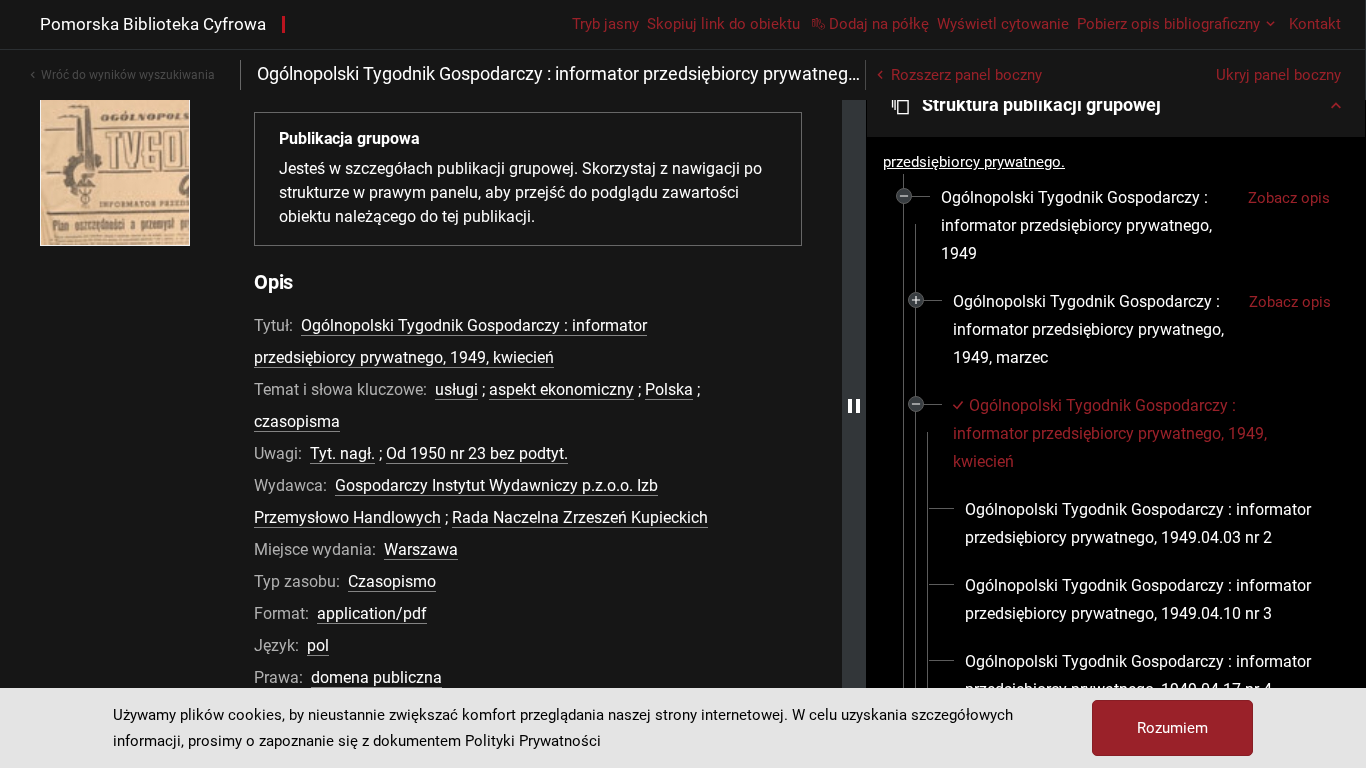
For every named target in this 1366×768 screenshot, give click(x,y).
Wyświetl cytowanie (1003, 24)
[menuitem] (1086, 226)
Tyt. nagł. (342, 453)
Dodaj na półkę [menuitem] (879, 24)
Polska (669, 389)
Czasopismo (392, 581)
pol (318, 645)
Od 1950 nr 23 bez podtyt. (477, 453)
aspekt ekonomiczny (561, 389)
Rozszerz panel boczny (966, 75)
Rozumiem (1172, 728)
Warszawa (421, 549)
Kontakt (1315, 24)
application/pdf (372, 613)
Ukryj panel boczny (1278, 75)
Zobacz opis (1289, 198)
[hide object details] (854, 406)
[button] (1116, 105)
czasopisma (297, 421)
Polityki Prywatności (533, 741)
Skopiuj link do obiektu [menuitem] (723, 24)
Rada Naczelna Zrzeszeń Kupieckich (580, 517)
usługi (456, 389)
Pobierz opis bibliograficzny (1168, 24)
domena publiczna (376, 677)
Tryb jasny (605, 24)
